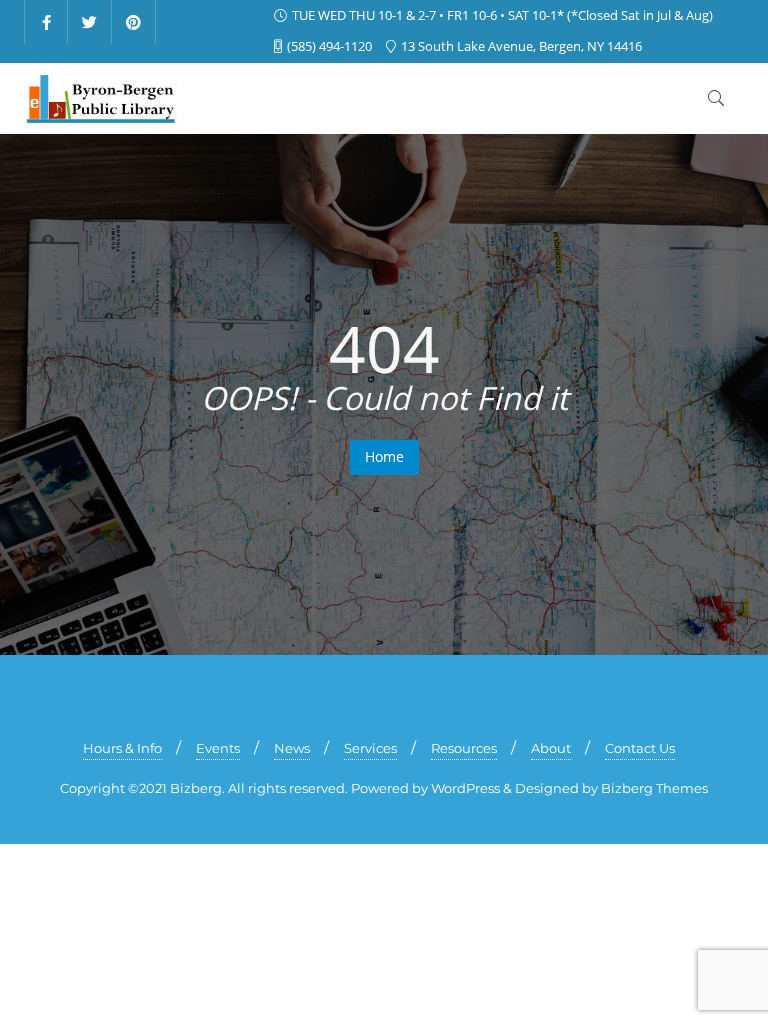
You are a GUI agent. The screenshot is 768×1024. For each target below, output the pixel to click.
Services (370, 748)
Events (218, 748)
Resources (464, 748)
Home (384, 456)
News (292, 748)
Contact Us (640, 748)
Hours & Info (122, 748)
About (551, 748)
